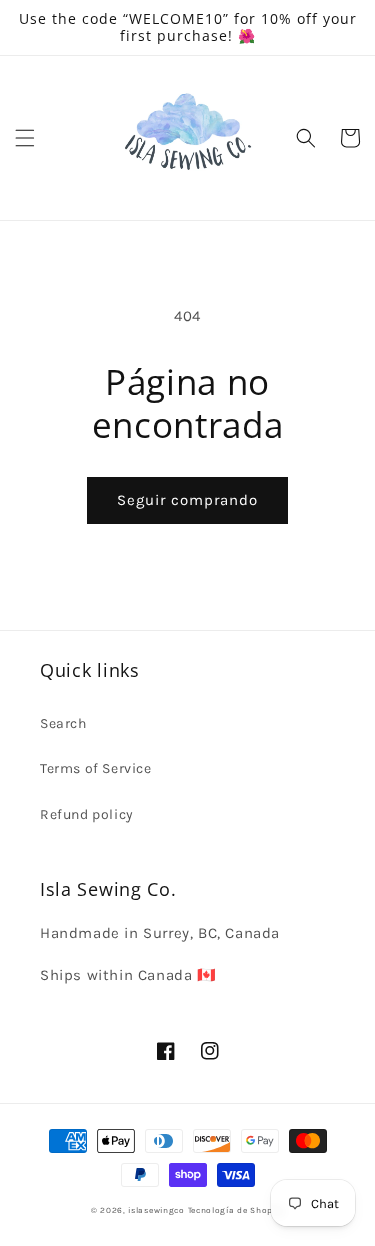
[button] (25, 138)
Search (63, 723)
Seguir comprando (187, 500)
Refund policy (87, 814)
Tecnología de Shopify (236, 1210)
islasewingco (156, 1210)
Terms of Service (96, 768)
